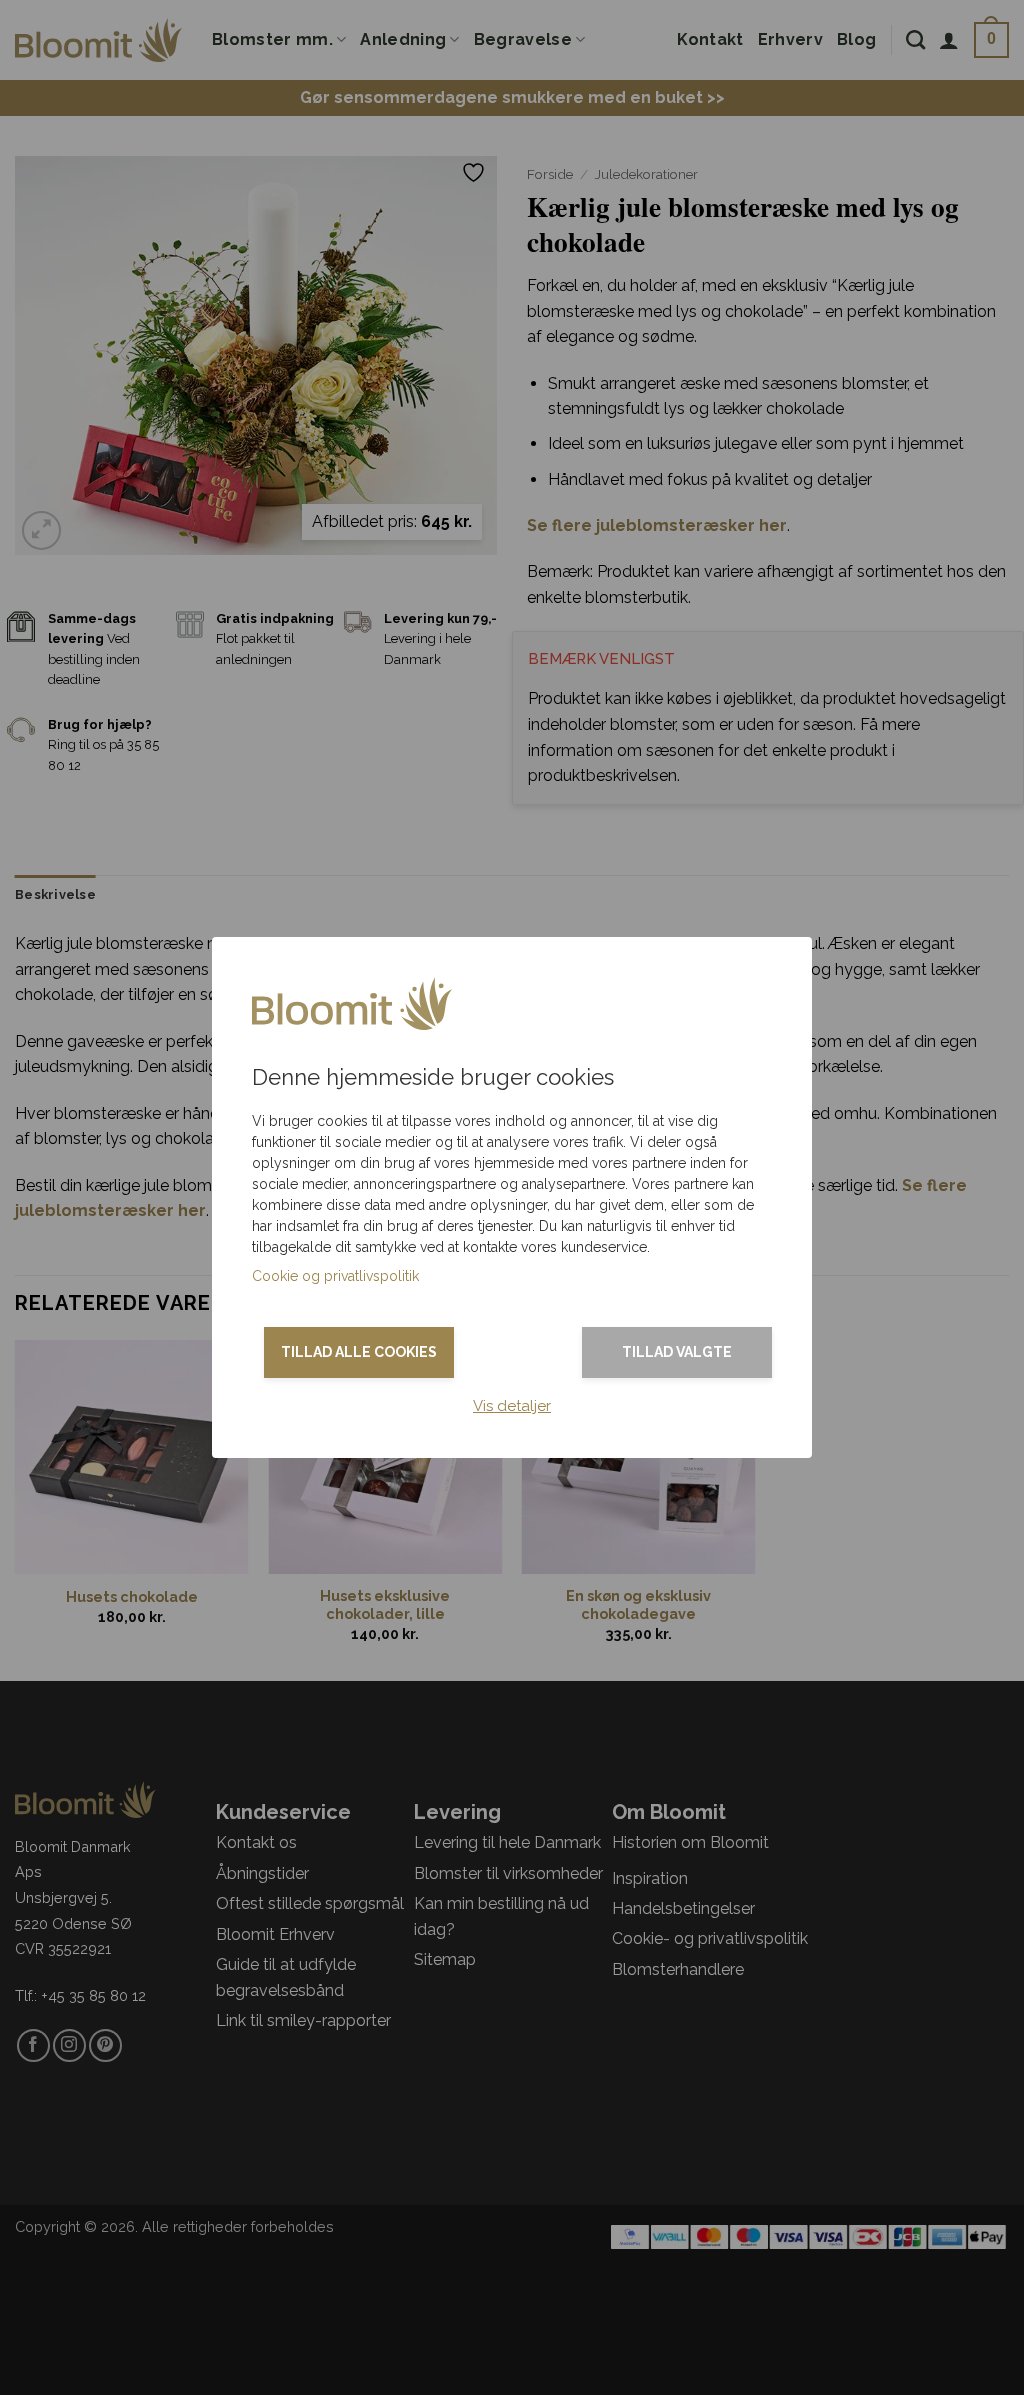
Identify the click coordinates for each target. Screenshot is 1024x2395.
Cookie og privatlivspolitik (335, 1276)
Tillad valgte (677, 1352)
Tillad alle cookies (359, 1352)
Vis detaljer (512, 1406)
